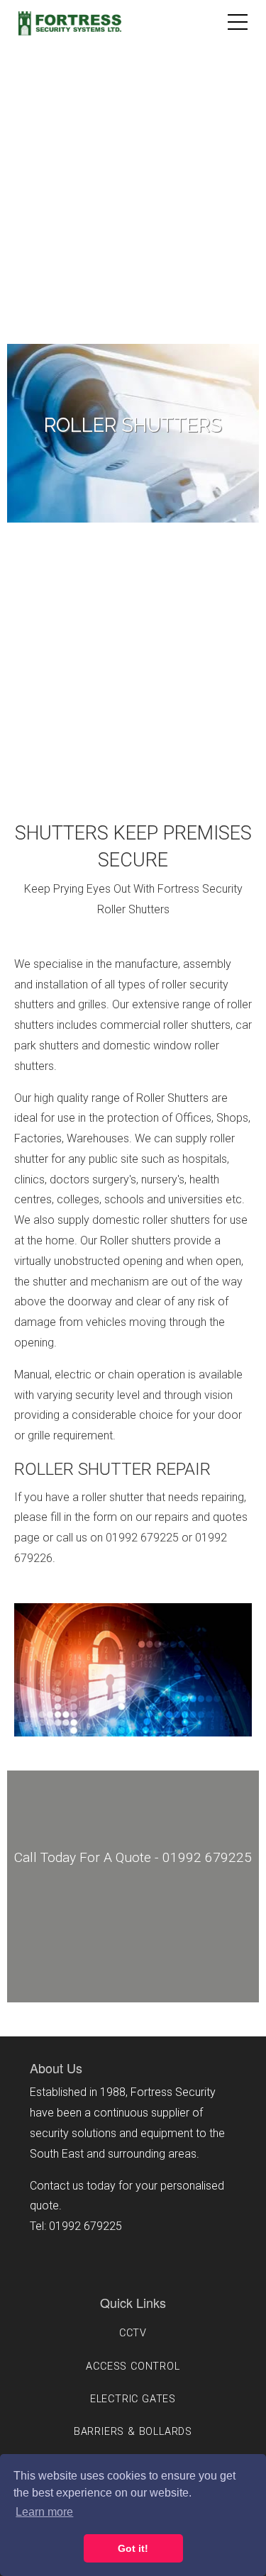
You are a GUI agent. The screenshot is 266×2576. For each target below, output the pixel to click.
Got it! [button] (133, 2548)
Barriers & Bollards (133, 2432)
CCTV (133, 2333)
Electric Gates (133, 2399)
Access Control (133, 2366)
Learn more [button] (44, 2512)
